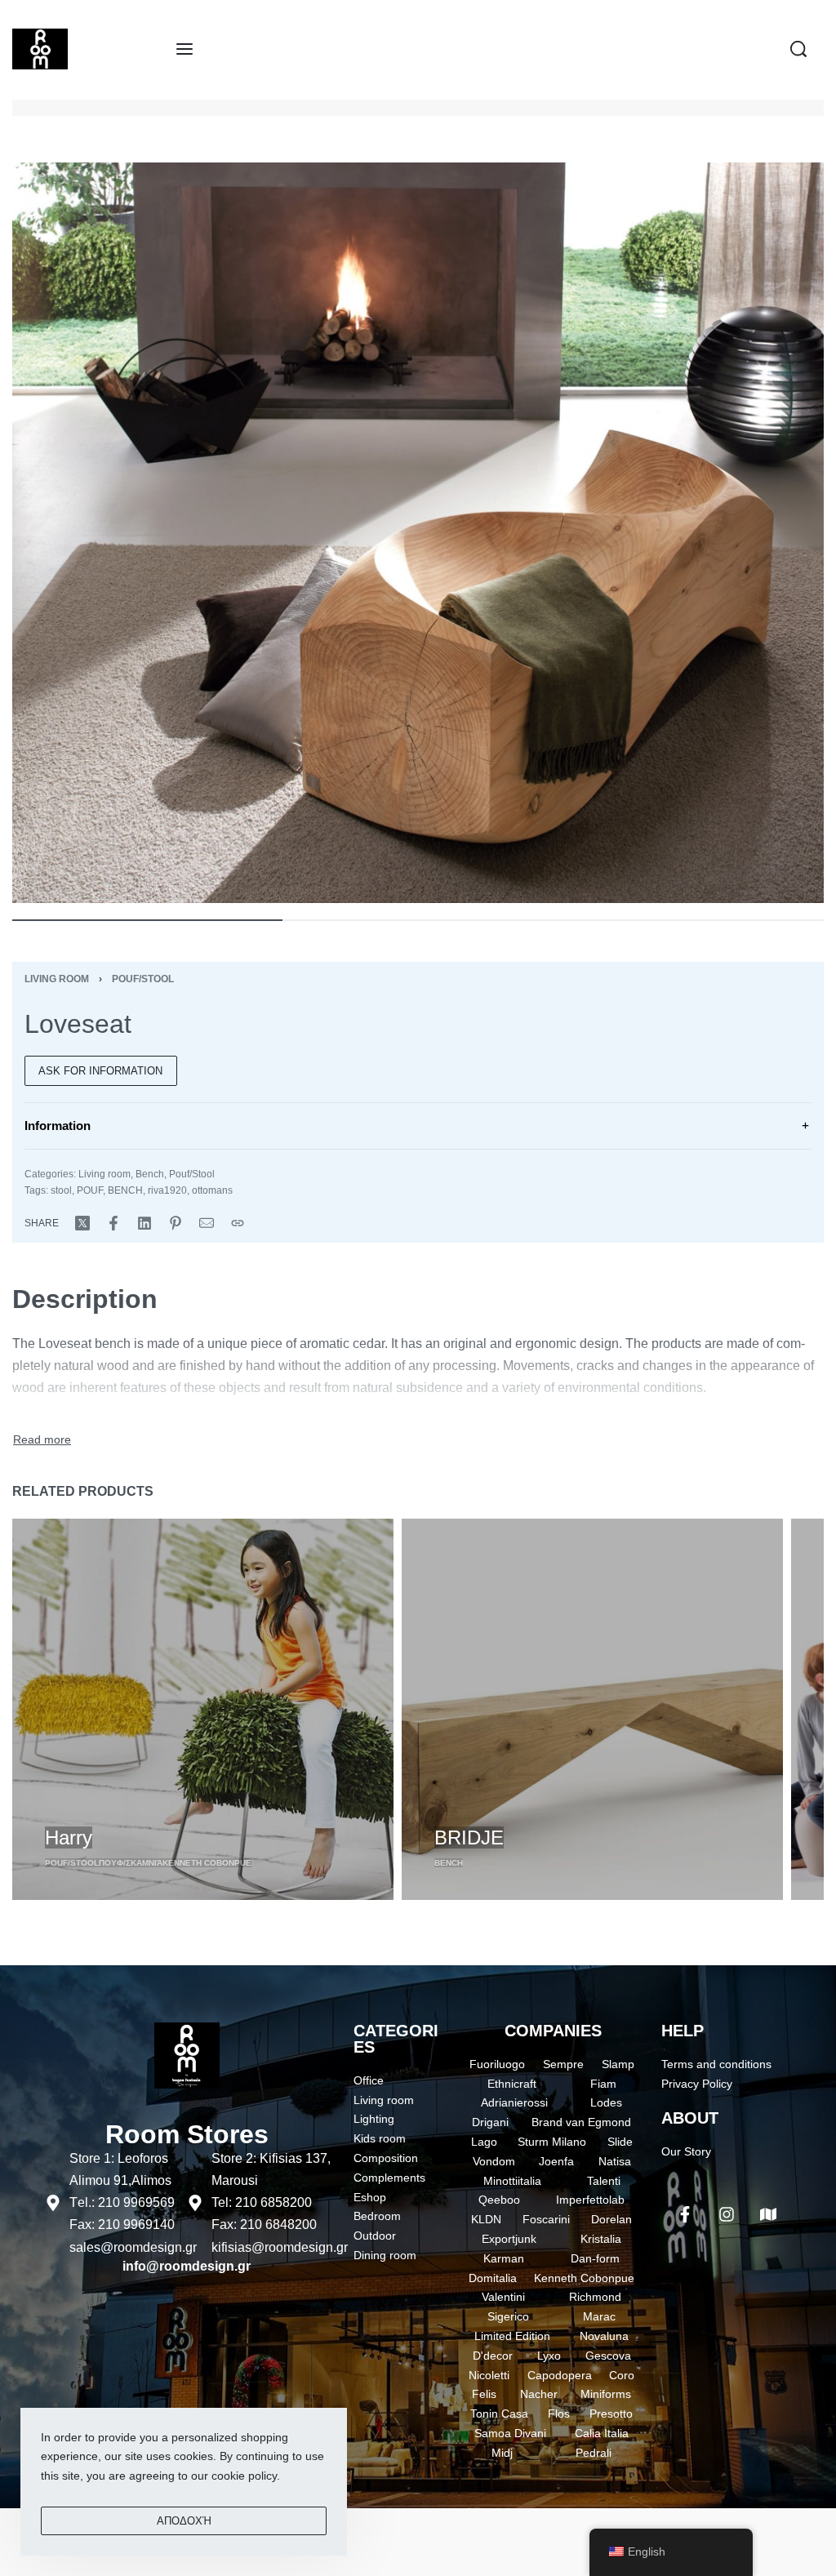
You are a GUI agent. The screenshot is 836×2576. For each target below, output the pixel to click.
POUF (90, 1190)
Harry (69, 1837)
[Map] (768, 2214)
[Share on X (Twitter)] (82, 1223)
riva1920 (167, 1190)
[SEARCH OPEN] (798, 49)
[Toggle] (42, 1440)
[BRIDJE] (592, 1709)
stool (61, 1190)
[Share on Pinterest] (176, 1223)
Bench (150, 1174)
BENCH (125, 1190)
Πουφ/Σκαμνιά (131, 1863)
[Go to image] (147, 920)
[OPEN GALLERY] (418, 533)
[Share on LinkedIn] (145, 1223)
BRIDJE (469, 1837)
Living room (57, 979)
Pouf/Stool (143, 979)
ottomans (212, 1190)
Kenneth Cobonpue (207, 1863)
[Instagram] (727, 2214)
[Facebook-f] (685, 2214)
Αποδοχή (184, 2521)
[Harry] (203, 1709)
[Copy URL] (238, 1223)
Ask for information (100, 1071)
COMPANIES (553, 2031)
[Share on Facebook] (113, 1223)
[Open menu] (185, 49)
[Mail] (207, 1223)
